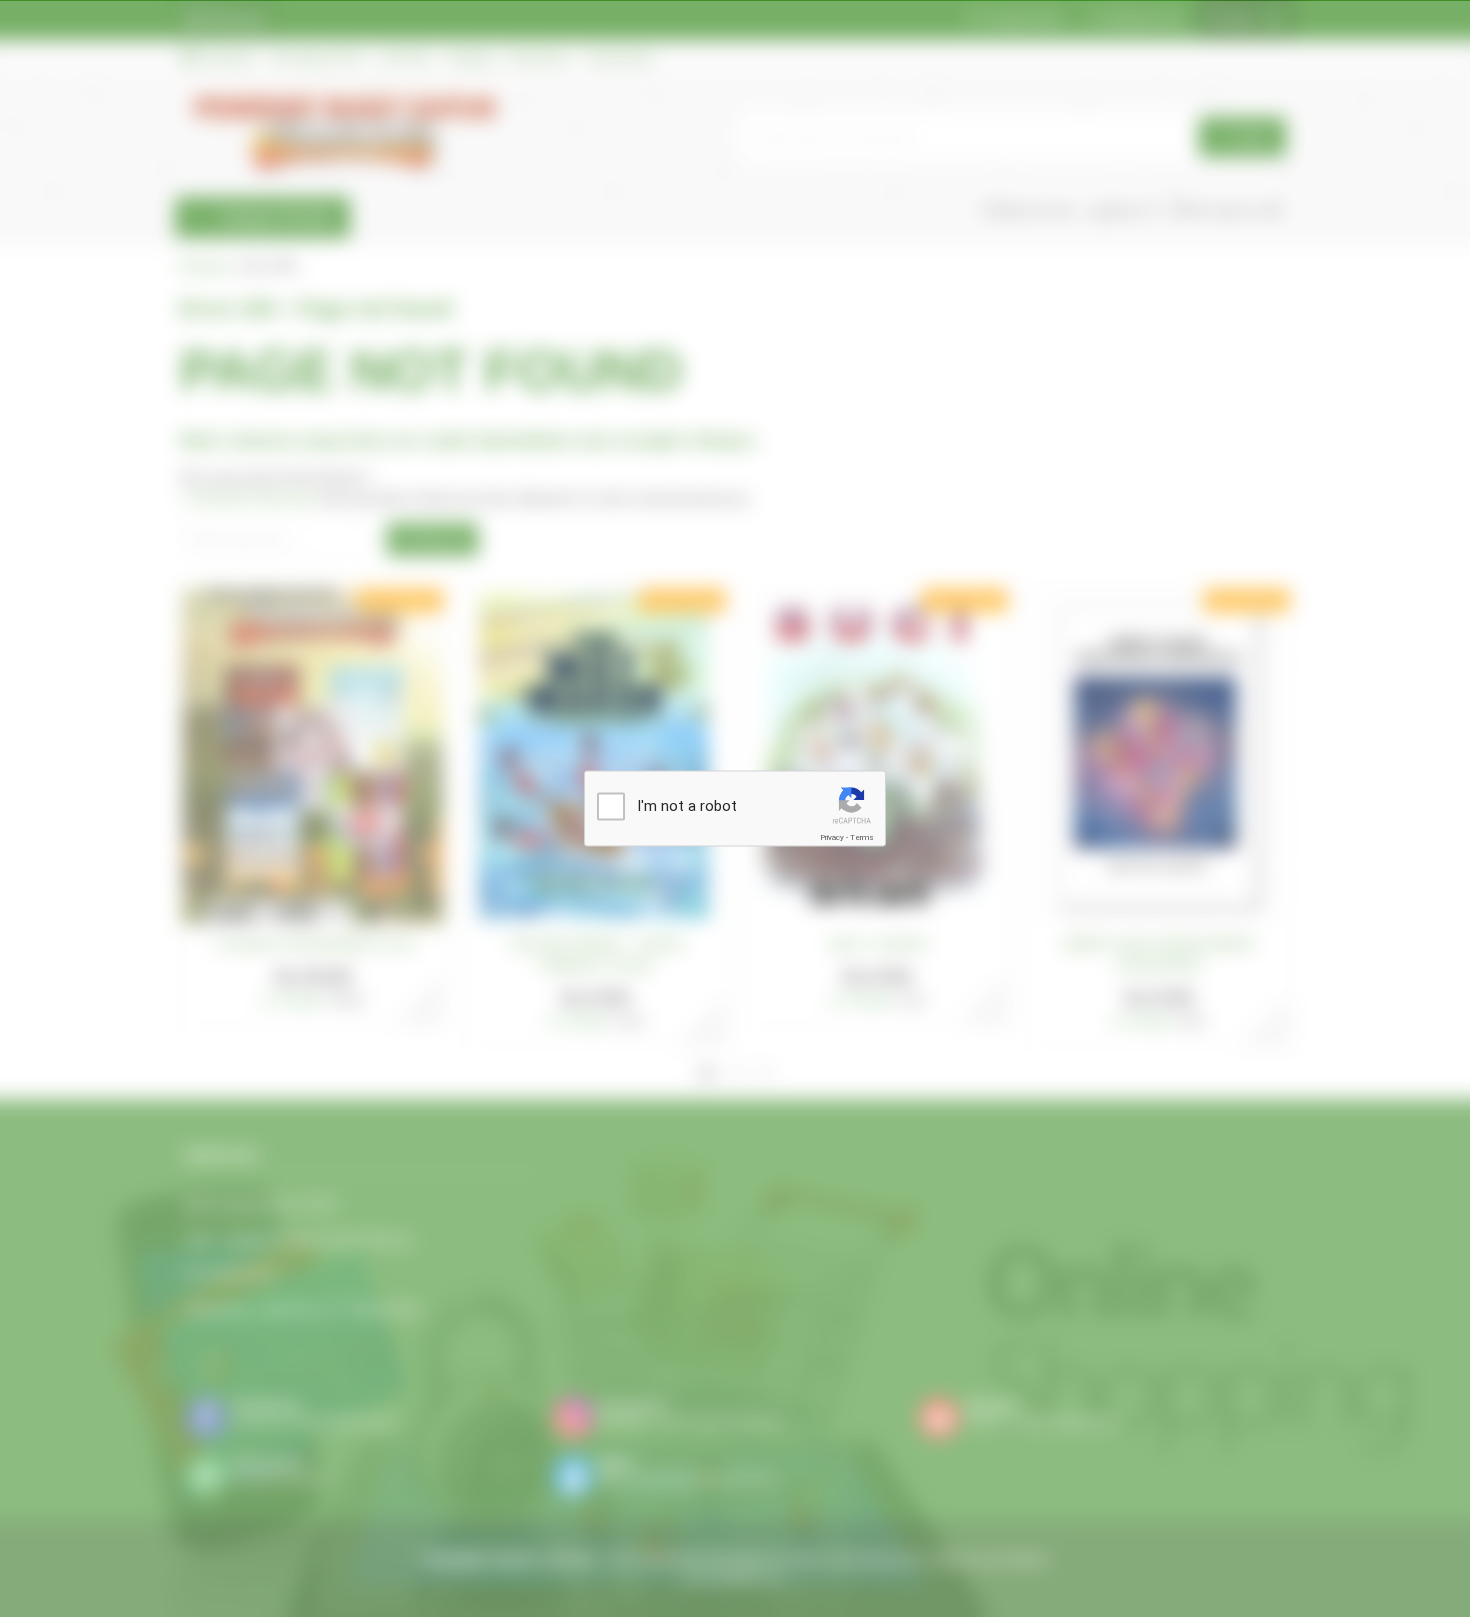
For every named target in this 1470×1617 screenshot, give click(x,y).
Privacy (832, 837)
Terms (862, 837)
